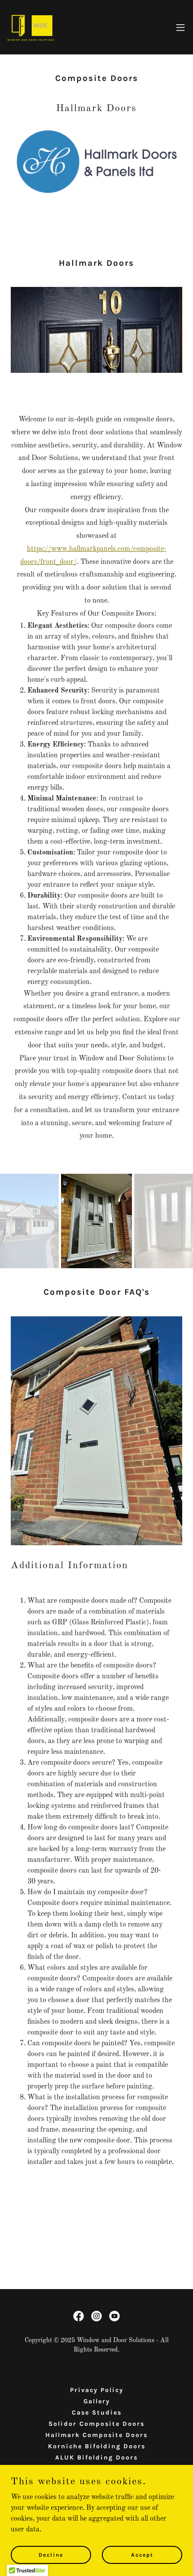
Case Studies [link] (97, 2413)
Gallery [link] (97, 2401)
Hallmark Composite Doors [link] (96, 2435)
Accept (142, 2554)
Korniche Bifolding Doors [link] (97, 2446)
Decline (51, 2554)
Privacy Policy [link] (97, 2390)
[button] (180, 27)
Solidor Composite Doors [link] (96, 2424)
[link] (31, 27)
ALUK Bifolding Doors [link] (96, 2457)
